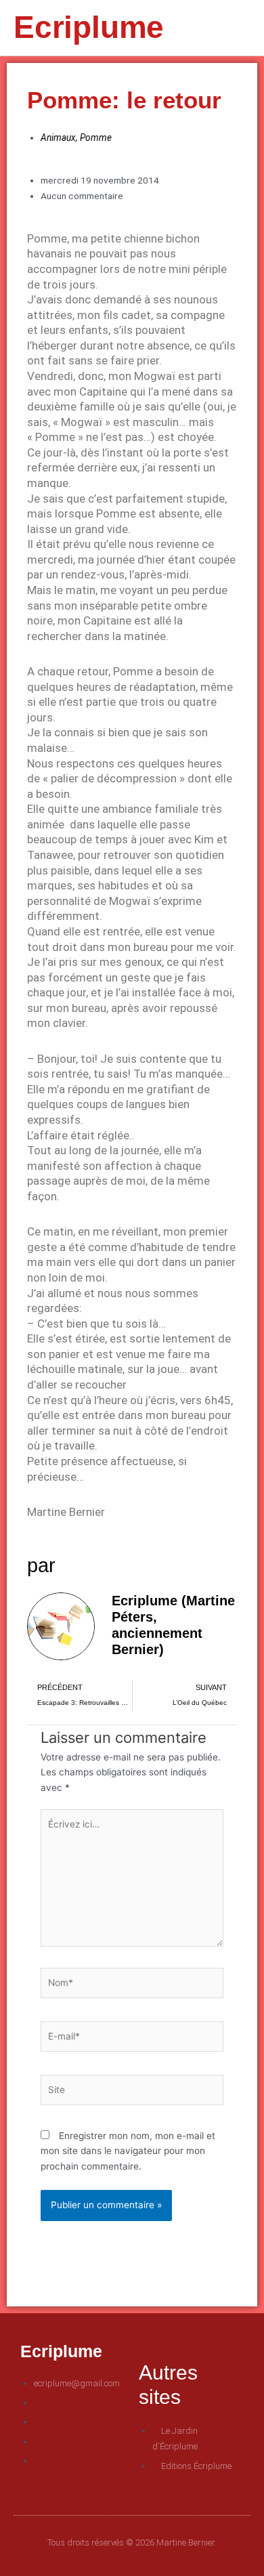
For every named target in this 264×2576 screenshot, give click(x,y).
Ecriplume (89, 27)
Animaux (58, 138)
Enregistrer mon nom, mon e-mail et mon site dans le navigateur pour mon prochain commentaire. (128, 2151)
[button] (221, 28)
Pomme (96, 138)
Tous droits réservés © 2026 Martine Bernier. (132, 2542)
